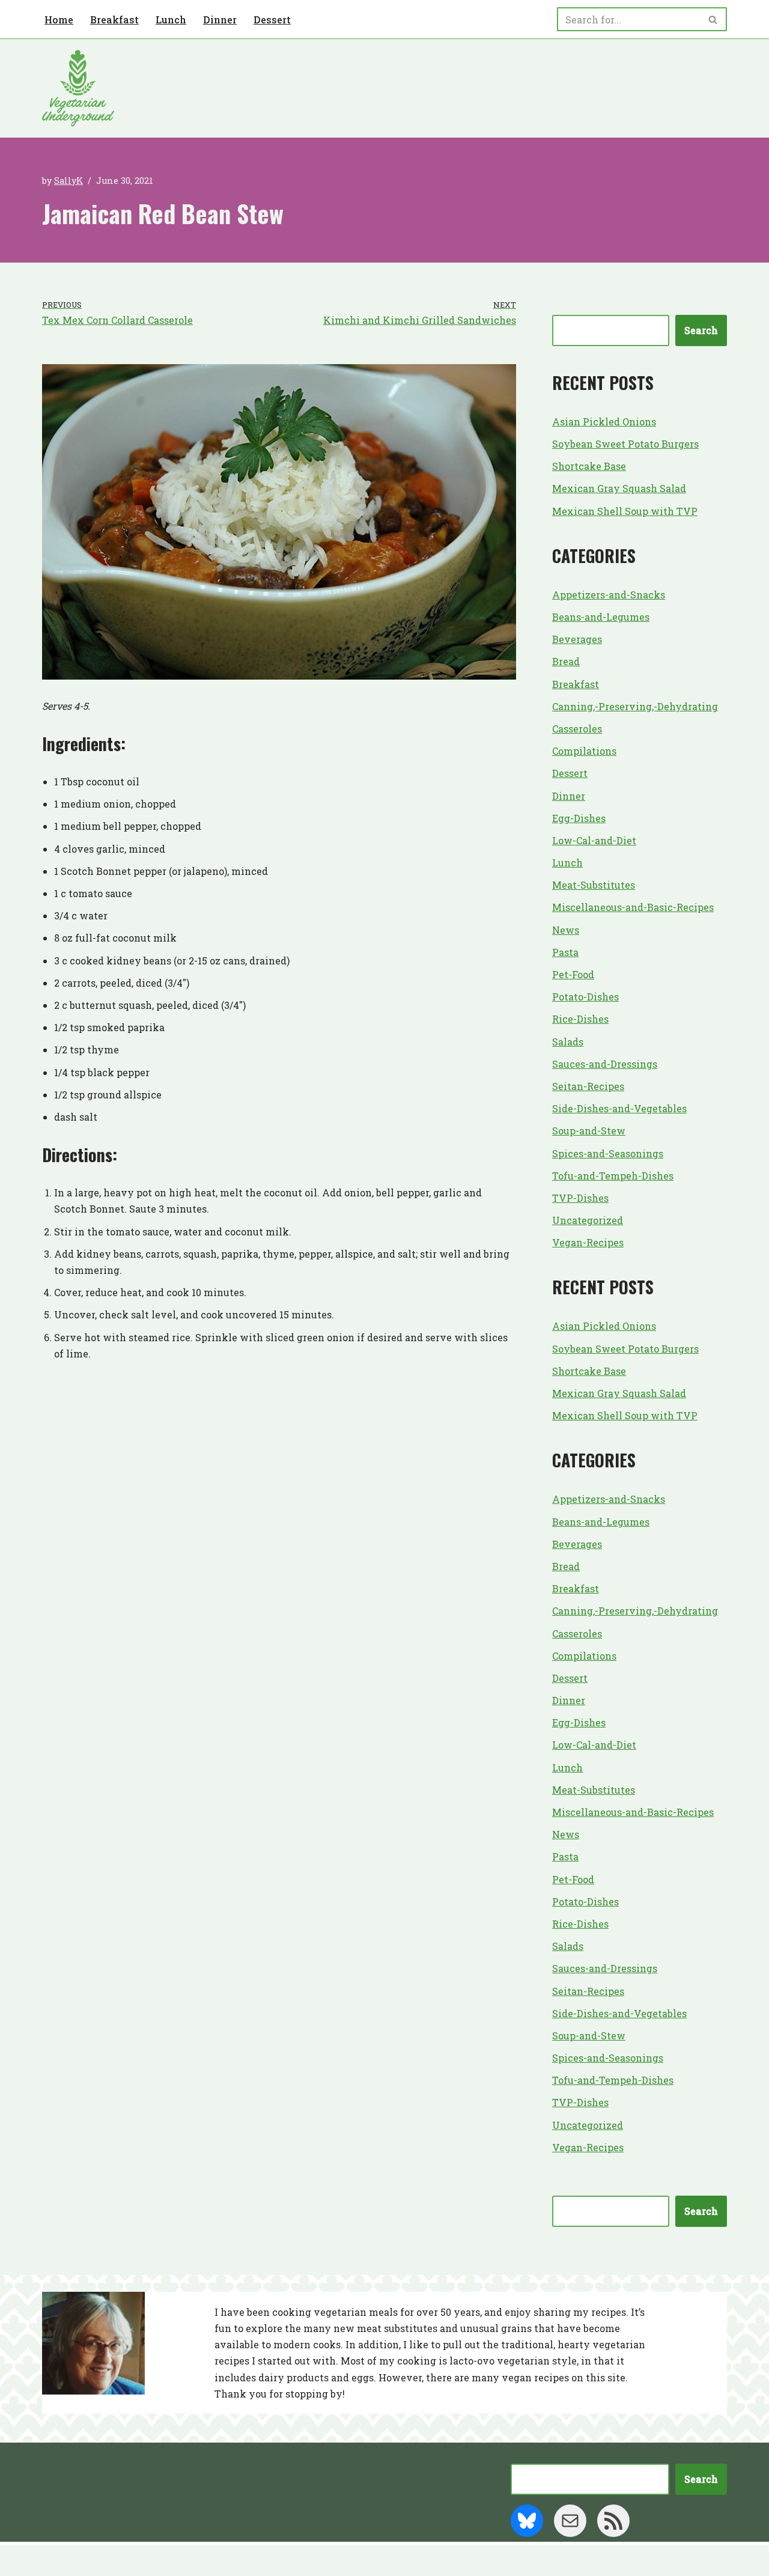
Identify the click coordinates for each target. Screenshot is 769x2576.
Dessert (272, 20)
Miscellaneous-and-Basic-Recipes (633, 907)
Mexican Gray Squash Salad (619, 488)
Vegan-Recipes (588, 1242)
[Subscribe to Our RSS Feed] (613, 2521)
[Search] (713, 19)
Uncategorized (588, 1220)
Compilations (584, 751)
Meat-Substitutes (594, 885)
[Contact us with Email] (570, 2521)
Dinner (220, 20)
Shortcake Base (589, 466)
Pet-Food (573, 974)
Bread (566, 661)
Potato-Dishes (585, 997)
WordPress (159, 2561)
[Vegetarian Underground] (78, 88)
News (566, 930)
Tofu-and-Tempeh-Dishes (613, 1176)
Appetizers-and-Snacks (609, 595)
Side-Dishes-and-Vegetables (619, 1108)
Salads (568, 1042)
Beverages (577, 639)
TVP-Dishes (580, 1198)
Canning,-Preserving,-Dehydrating (635, 706)
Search (701, 330)
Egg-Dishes (579, 818)
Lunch (171, 20)
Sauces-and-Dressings (605, 1064)
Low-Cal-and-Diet (594, 840)
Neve (55, 2561)
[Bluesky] (527, 2521)
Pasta (565, 952)
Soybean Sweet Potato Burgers (625, 444)
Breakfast (114, 20)
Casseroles (577, 729)
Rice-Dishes (580, 1019)
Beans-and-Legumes (601, 617)
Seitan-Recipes (588, 1086)
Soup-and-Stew (589, 1131)
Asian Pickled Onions (604, 422)
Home (59, 20)
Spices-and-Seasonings (608, 1153)
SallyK (68, 181)
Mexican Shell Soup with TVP (625, 511)
